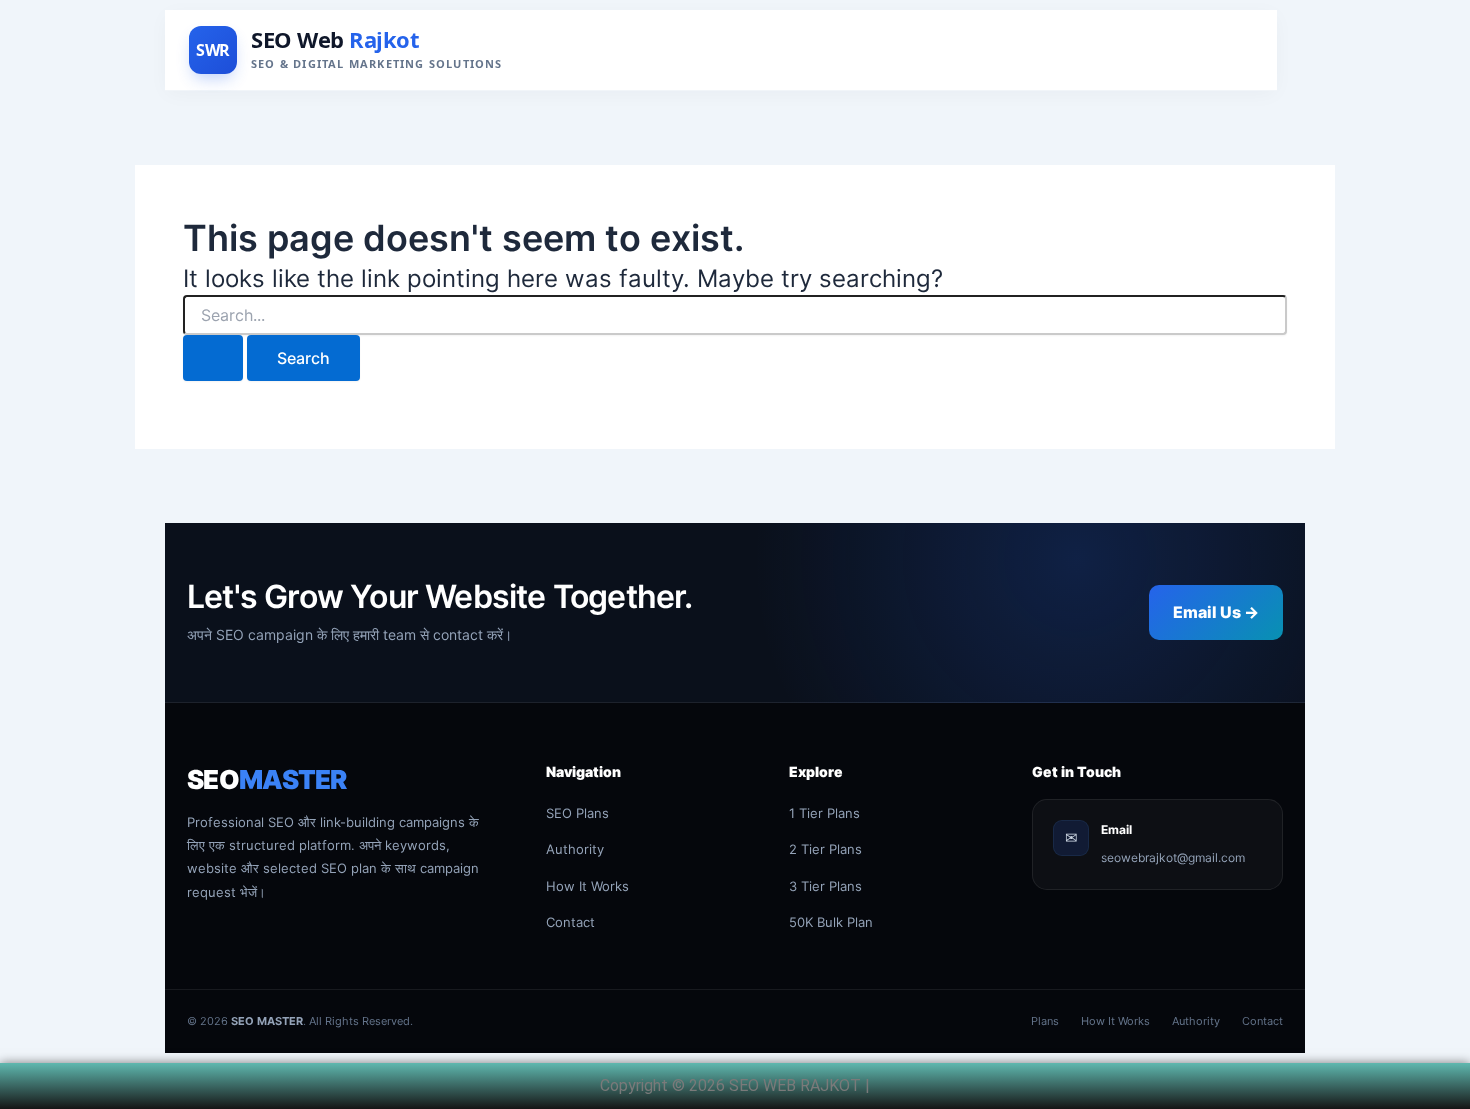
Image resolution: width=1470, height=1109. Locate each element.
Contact (570, 922)
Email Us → (1216, 612)
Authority (575, 849)
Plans (1045, 1021)
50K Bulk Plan (831, 922)
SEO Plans (577, 813)
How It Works (587, 886)
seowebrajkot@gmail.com (1173, 857)
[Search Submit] (213, 358)
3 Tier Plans (825, 886)
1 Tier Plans (824, 813)
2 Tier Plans (825, 849)
